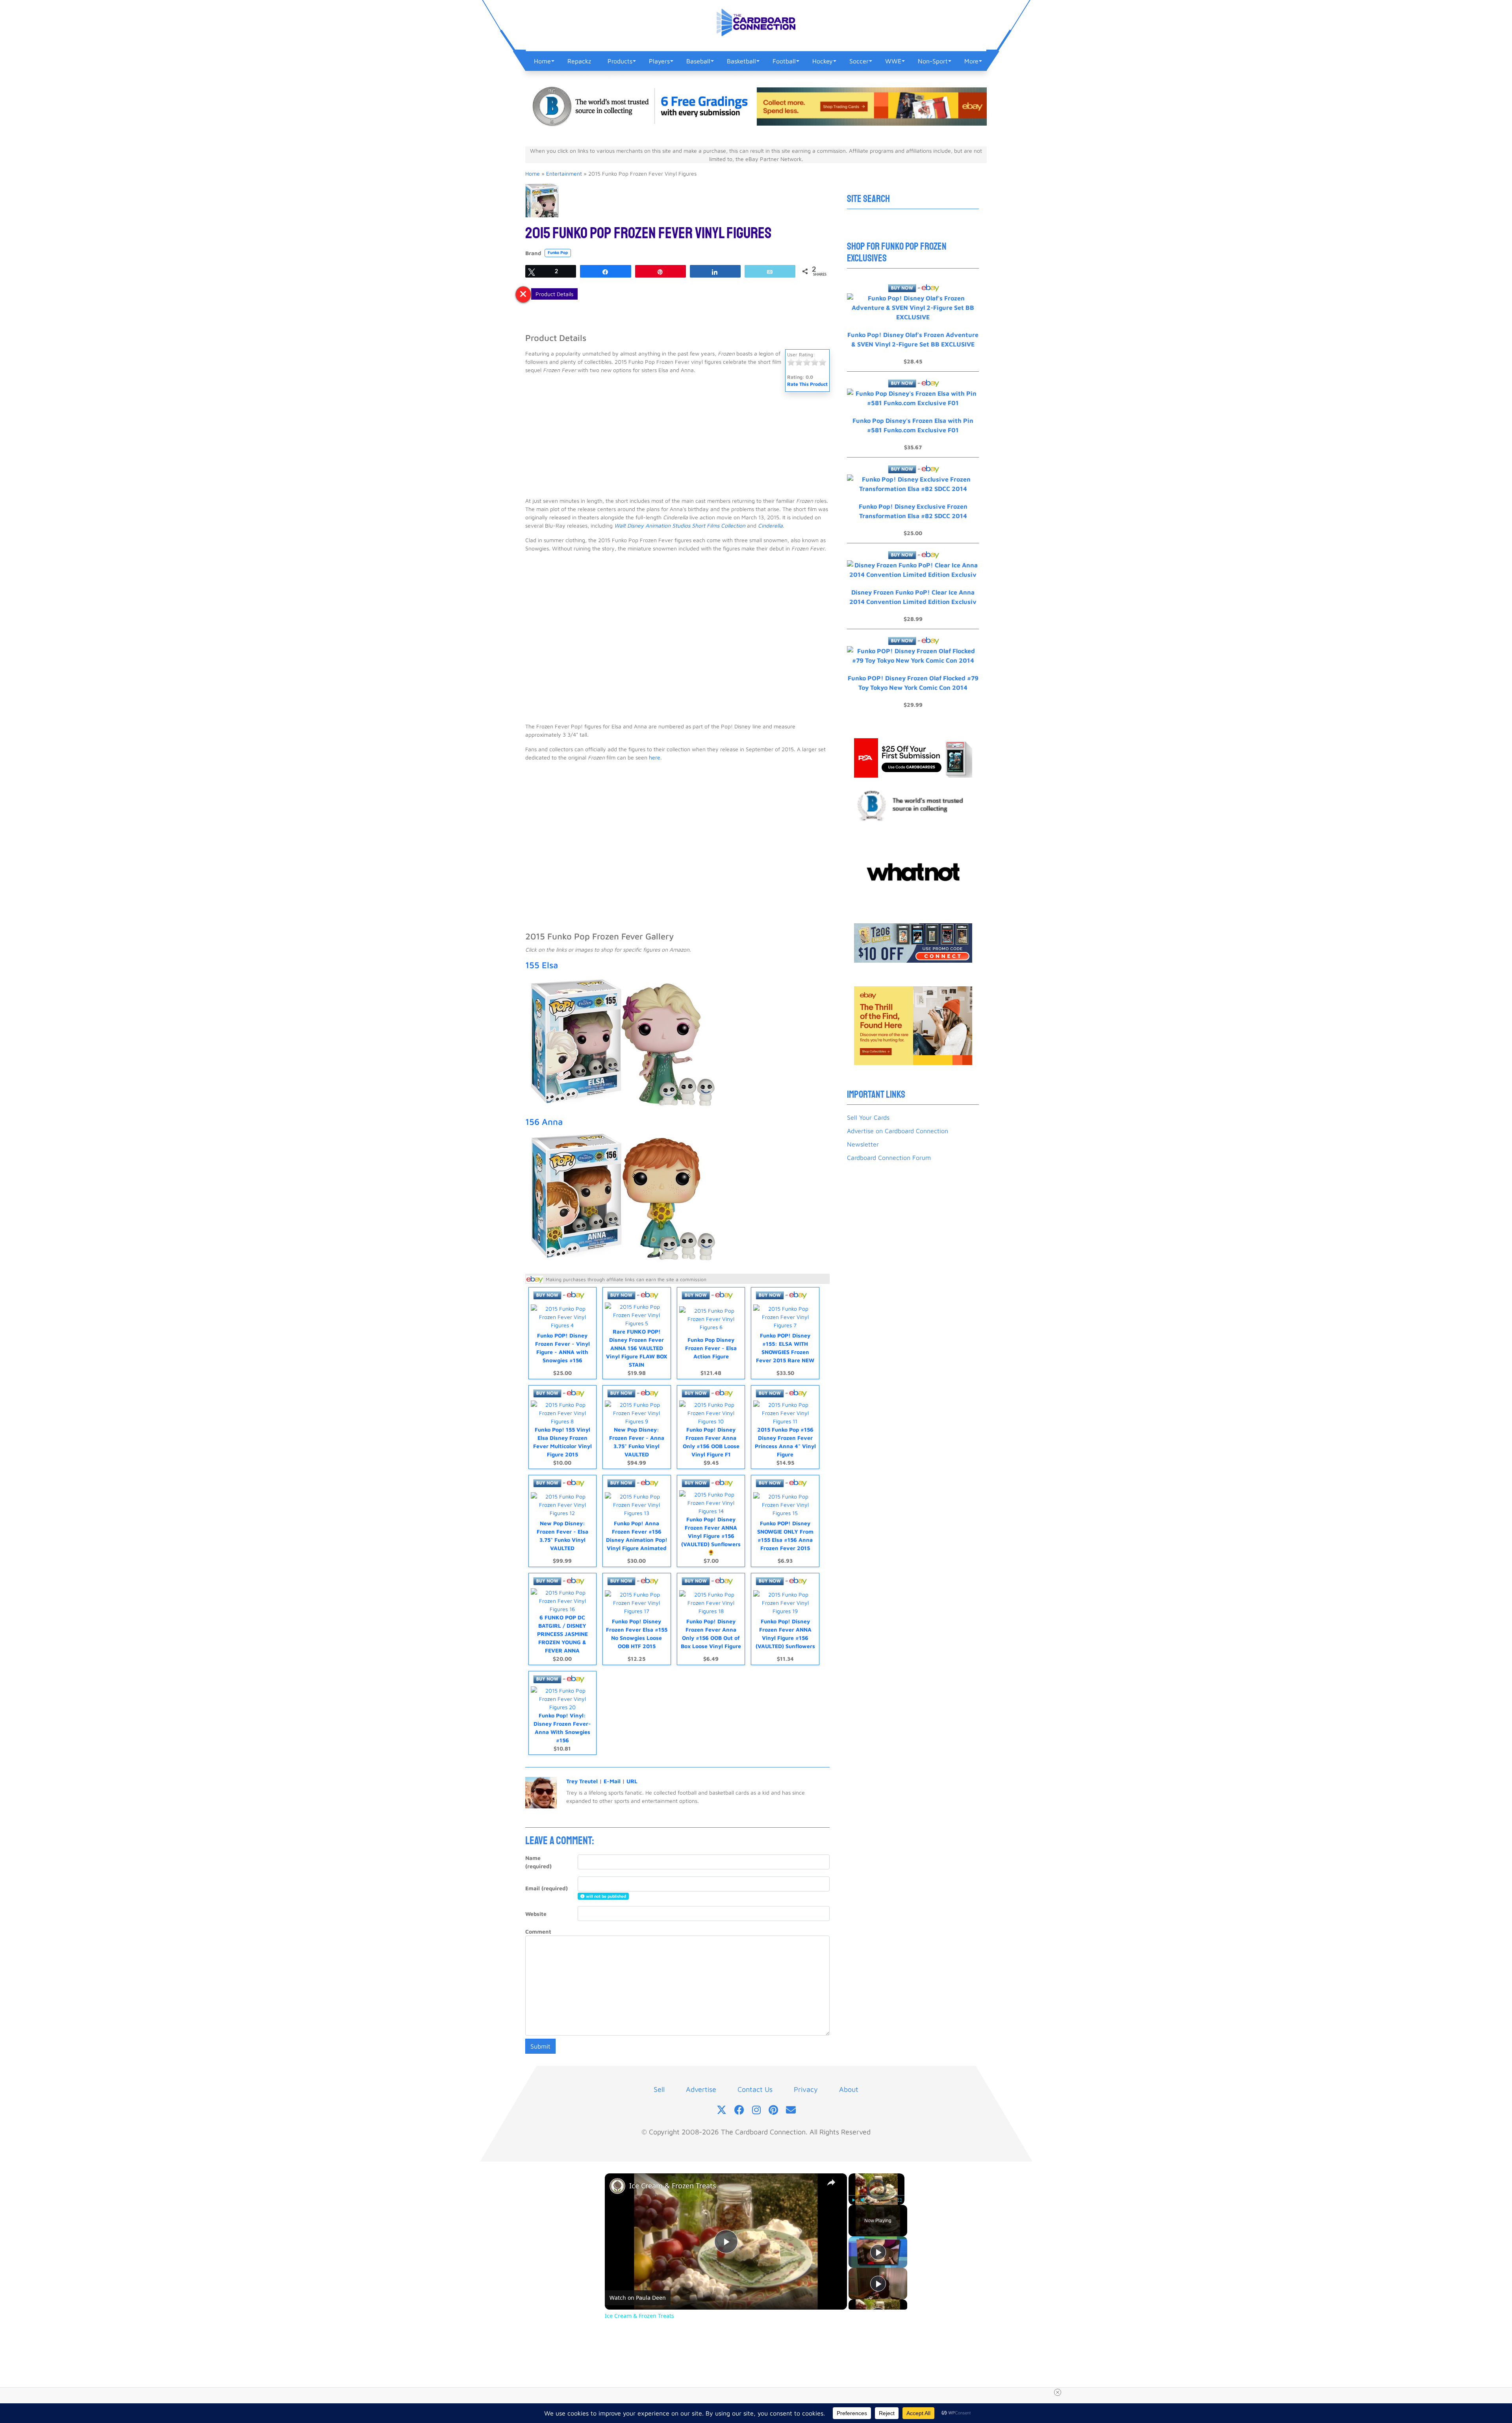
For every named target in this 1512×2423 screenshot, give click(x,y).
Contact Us (755, 2089)
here (655, 757)
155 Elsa (542, 965)
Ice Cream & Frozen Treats (673, 2186)
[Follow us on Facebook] (739, 2111)
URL (632, 1781)
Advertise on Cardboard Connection (898, 1131)
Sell (659, 2089)
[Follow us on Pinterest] (773, 2111)
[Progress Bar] (876, 2195)
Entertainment (564, 173)
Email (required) (547, 1888)
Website (536, 1914)
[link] (617, 2186)
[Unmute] (863, 2200)
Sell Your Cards (868, 1117)
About (849, 2089)
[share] (831, 2182)
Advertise (701, 2089)
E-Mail (612, 1781)
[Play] (853, 2200)
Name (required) (538, 1862)
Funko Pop (558, 252)
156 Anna (544, 1122)
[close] (759, 2392)
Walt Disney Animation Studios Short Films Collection (680, 525)
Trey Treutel (582, 1781)
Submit (540, 2046)
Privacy (806, 2089)
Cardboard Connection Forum (889, 1158)
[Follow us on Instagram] (756, 2111)
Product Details (554, 294)
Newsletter (863, 1144)
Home (533, 173)
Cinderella (770, 525)
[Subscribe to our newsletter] (791, 2111)
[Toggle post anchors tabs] (523, 295)
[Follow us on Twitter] (722, 2111)
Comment (538, 1931)
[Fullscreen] (900, 2200)
